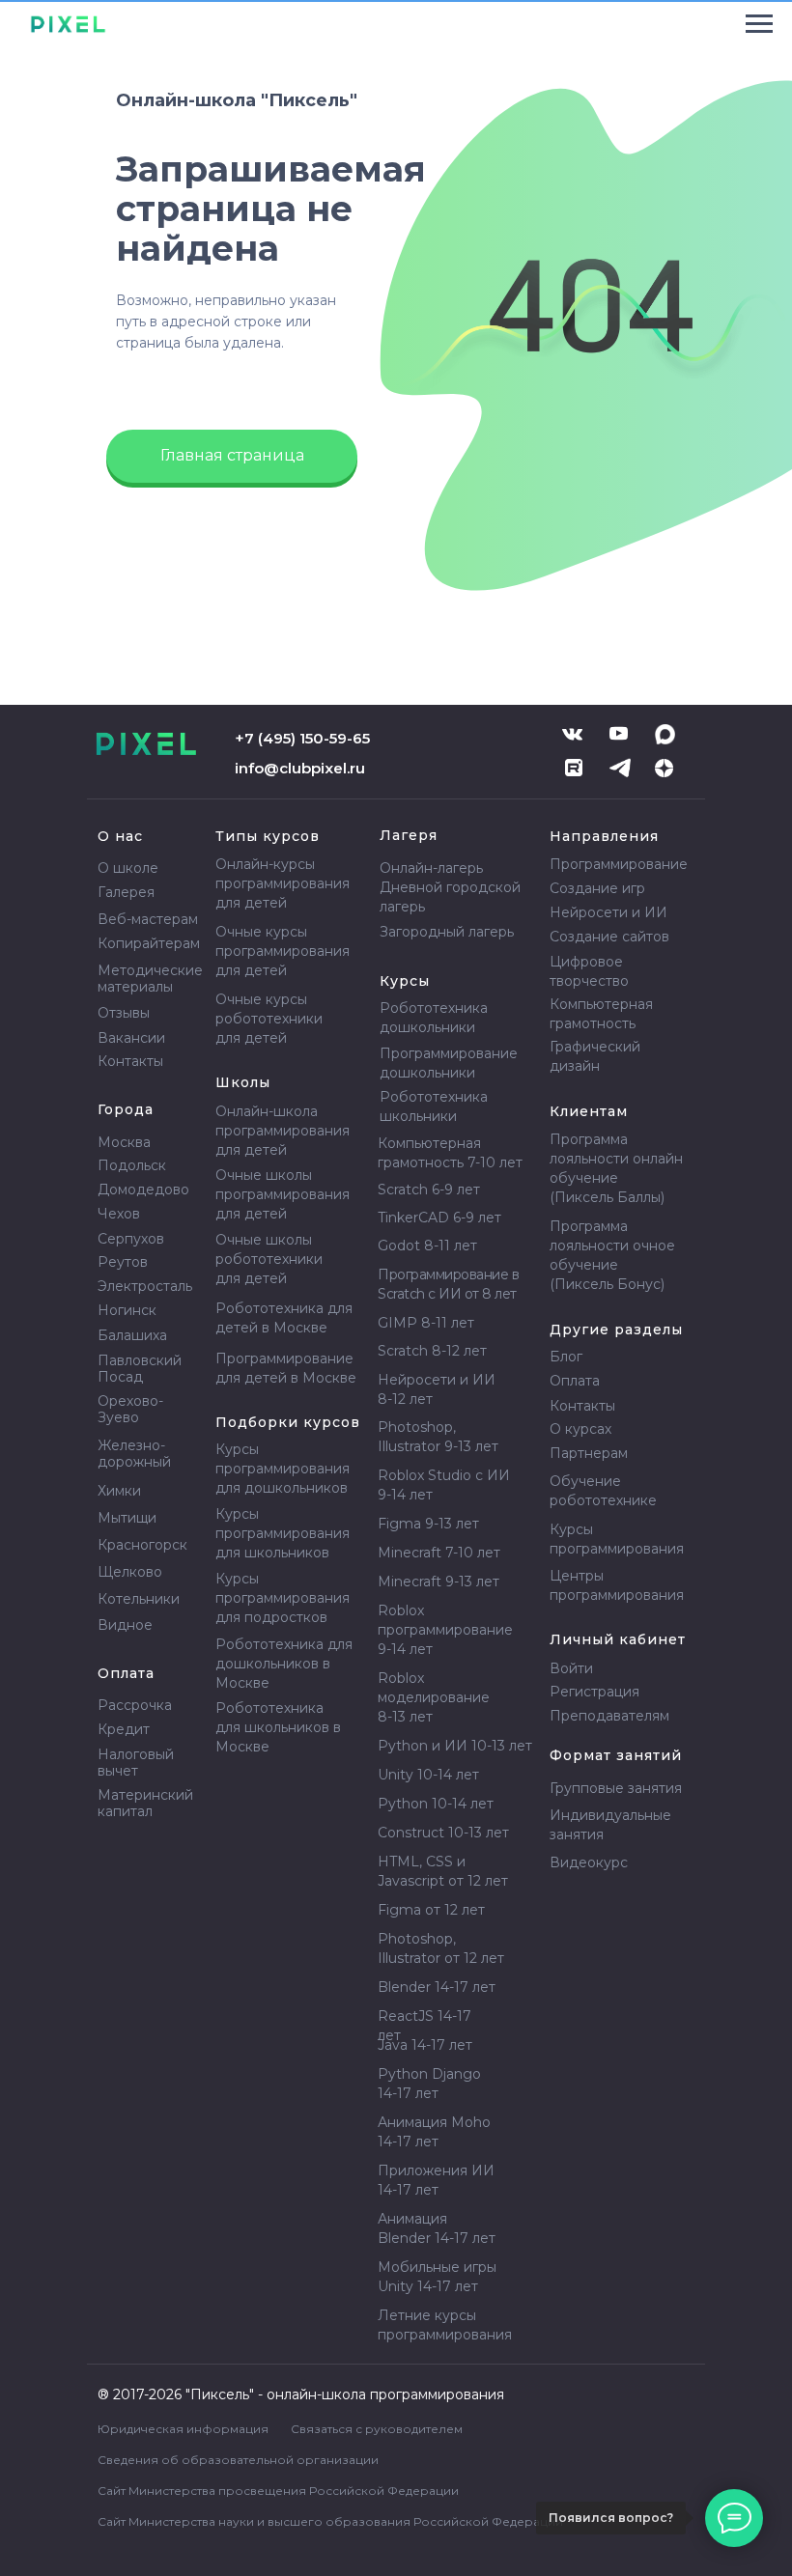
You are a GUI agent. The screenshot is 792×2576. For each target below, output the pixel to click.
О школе (128, 868)
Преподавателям (609, 1716)
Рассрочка (135, 1705)
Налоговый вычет (136, 1763)
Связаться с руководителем (377, 2429)
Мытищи (127, 1518)
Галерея (126, 892)
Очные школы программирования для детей (283, 1194)
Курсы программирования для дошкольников (283, 1469)
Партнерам (589, 1453)
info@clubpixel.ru (300, 768)
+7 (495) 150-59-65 (302, 738)
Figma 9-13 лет (428, 1524)
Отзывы (124, 1013)
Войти (571, 1668)
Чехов (119, 1214)
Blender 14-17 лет (437, 1987)
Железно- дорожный (134, 1454)
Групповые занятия (616, 1788)
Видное (125, 1625)
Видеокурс (589, 1862)
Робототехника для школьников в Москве (278, 1727)
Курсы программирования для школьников (283, 1533)
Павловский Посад (140, 1369)
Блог (566, 1357)
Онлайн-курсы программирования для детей (283, 883)
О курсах (580, 1429)
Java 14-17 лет (425, 2045)
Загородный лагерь (447, 932)
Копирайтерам (149, 943)
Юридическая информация (183, 2429)
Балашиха (132, 1335)
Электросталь (145, 1286)
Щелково (130, 1572)
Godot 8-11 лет (427, 1246)
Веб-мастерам (148, 919)
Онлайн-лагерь (431, 868)
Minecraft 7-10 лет (439, 1553)
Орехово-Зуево (130, 1409)
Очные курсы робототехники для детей (269, 1019)
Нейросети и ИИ (608, 912)
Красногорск (142, 1545)
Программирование (619, 864)
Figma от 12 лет (431, 1910)
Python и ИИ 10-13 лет (455, 1746)
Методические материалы (150, 979)
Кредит (124, 1729)
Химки (119, 1491)
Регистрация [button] (594, 1692)
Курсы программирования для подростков (283, 1598)
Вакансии (131, 1038)
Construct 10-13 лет (443, 1833)
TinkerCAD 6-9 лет (439, 1218)
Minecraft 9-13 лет (438, 1582)
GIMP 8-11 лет (426, 1323)
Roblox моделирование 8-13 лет (434, 1697)
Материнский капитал (145, 1803)
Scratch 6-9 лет (429, 1190)
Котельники (139, 1599)
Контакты (130, 1061)
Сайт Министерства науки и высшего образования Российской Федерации (330, 2521)
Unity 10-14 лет (428, 1775)
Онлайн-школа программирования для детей (283, 1131)
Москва (124, 1142)
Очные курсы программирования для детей (283, 951)
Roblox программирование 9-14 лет (445, 1630)
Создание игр (597, 888)
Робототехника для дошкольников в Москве (284, 1664)
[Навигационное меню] (759, 24)
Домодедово (143, 1190)
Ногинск (127, 1310)
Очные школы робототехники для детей (269, 1259)
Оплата (575, 1381)
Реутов (123, 1262)
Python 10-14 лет (436, 1804)
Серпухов (131, 1239)
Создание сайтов (609, 937)
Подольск (132, 1165)
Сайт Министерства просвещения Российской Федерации (278, 2491)
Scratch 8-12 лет (432, 1351)
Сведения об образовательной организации (238, 2460)
